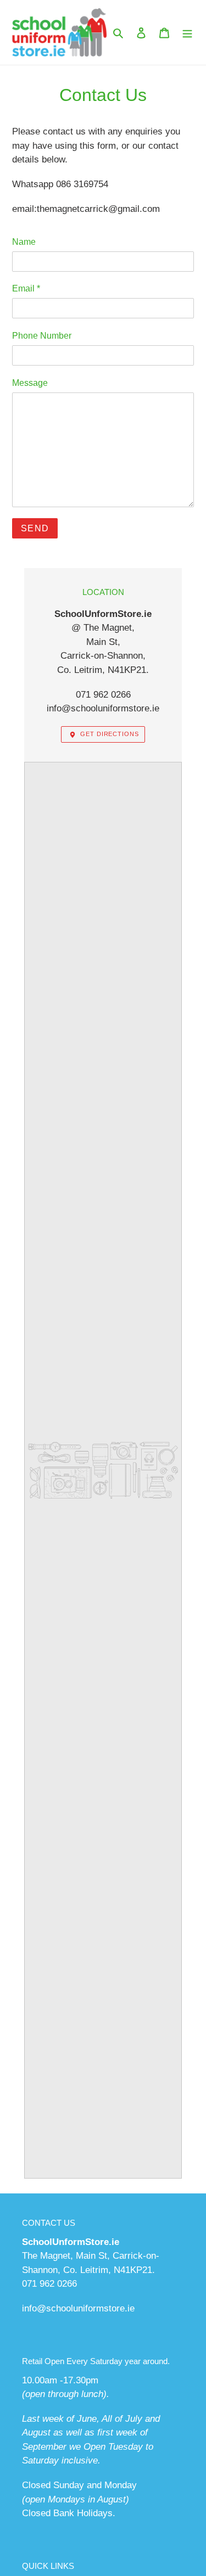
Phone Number (42, 336)
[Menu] (187, 32)
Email (26, 288)
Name (24, 242)
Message (30, 383)
